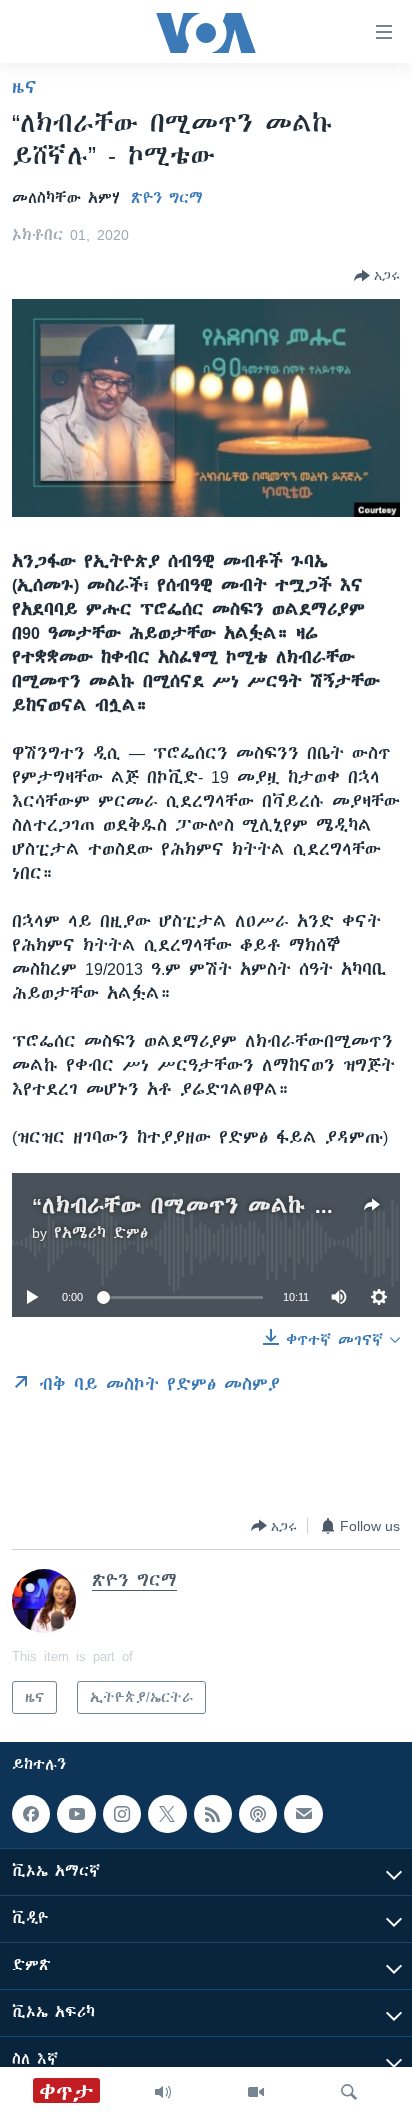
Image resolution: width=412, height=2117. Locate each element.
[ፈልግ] (349, 2092)
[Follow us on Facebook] (31, 1814)
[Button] (377, 276)
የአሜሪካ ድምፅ (101, 1233)
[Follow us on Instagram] (122, 1814)
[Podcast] (258, 1814)
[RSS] (213, 1814)
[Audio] (163, 2092)
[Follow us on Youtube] (76, 1814)
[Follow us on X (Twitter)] (167, 1814)
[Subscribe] (303, 1814)
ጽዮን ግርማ (167, 198)
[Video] (256, 2092)
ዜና (24, 87)
